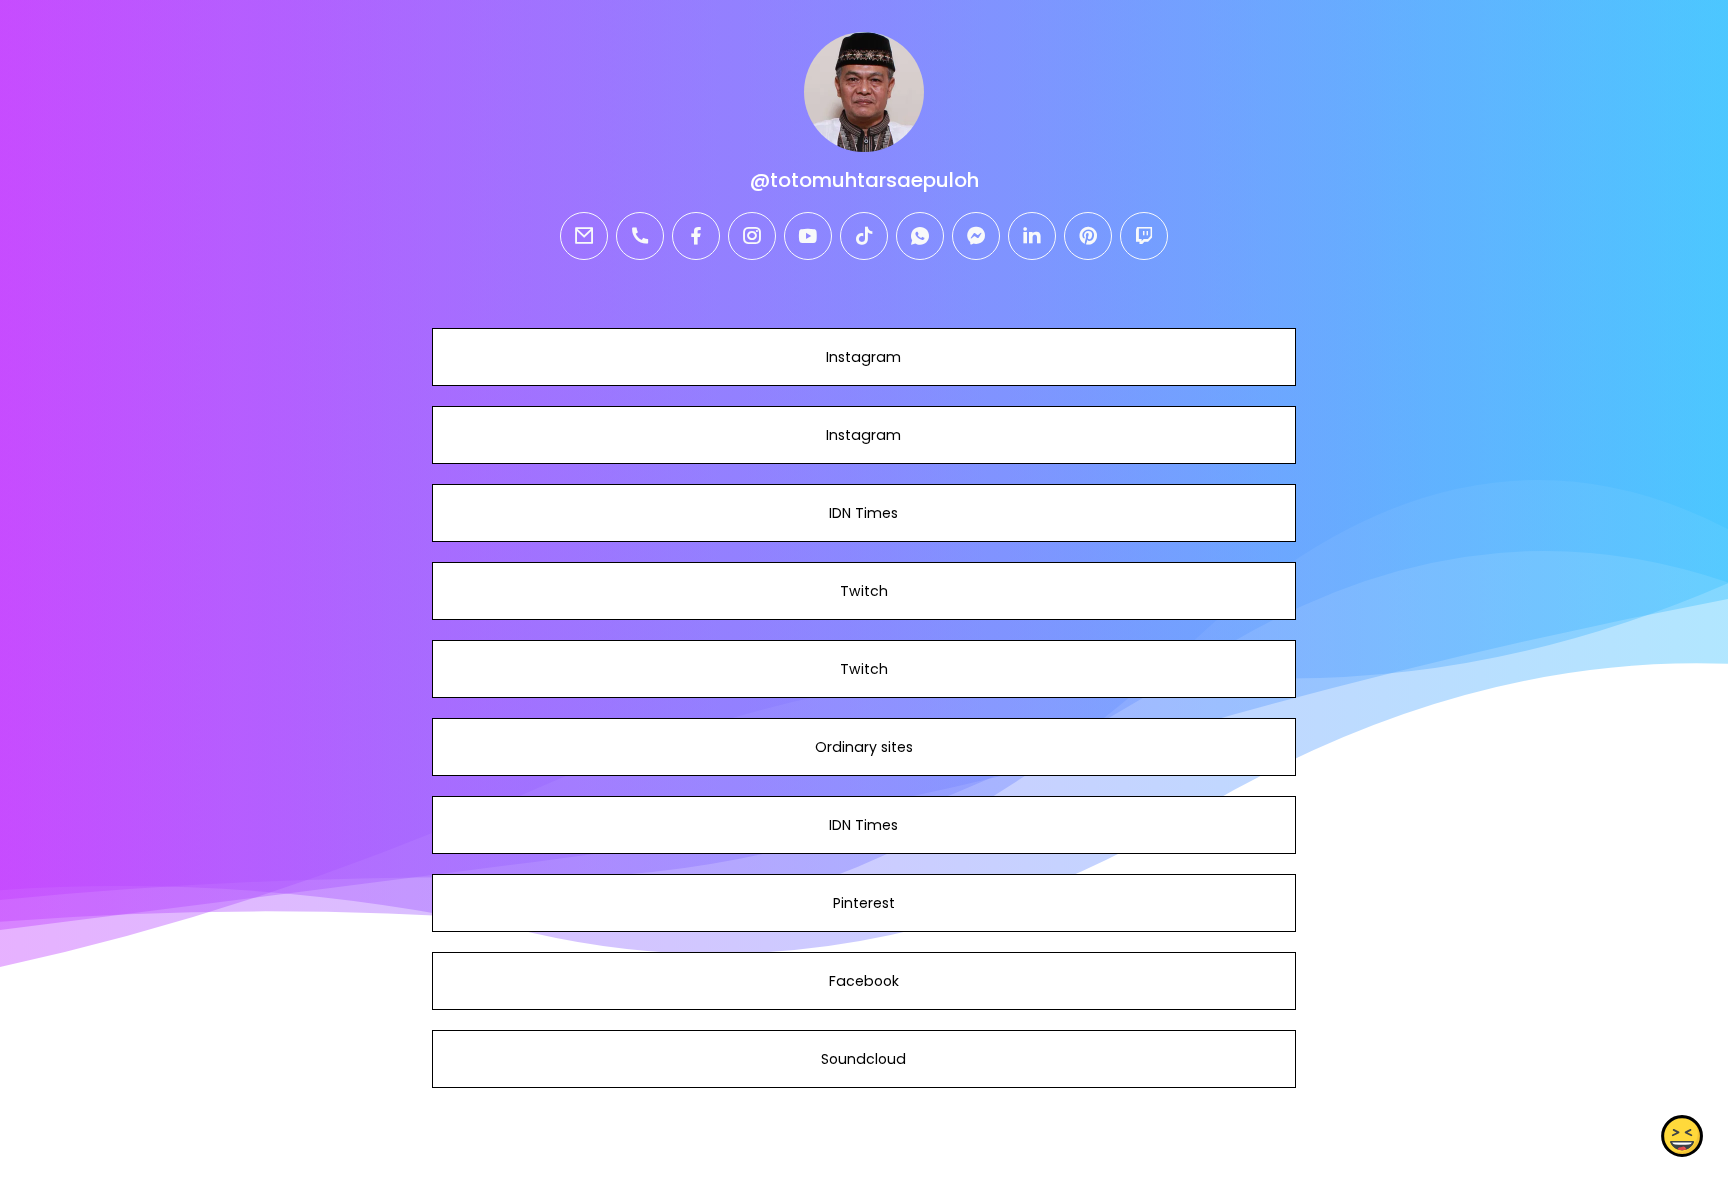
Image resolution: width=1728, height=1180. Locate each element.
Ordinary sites (864, 747)
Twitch (864, 591)
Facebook (864, 981)
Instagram (863, 357)
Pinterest (864, 903)
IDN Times (863, 513)
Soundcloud (863, 1059)
